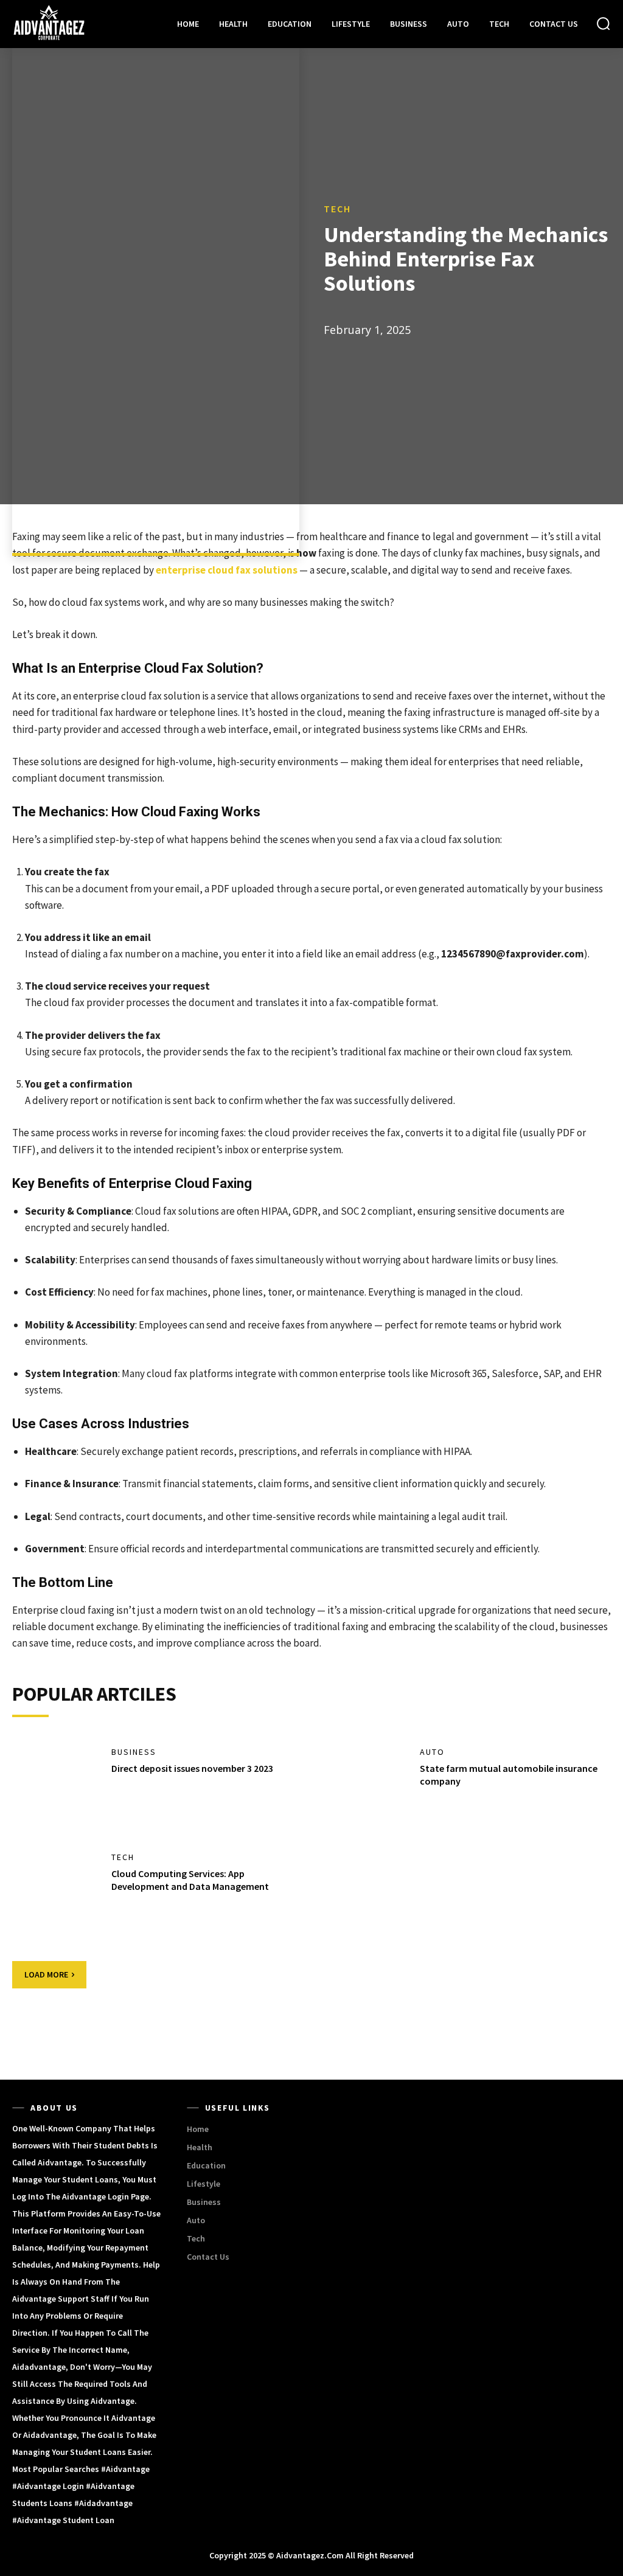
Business (134, 1752)
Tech (337, 209)
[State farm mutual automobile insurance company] (364, 1788)
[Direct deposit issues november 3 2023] (56, 1788)
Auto (432, 1752)
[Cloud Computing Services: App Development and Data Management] (56, 1893)
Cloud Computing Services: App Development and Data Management (190, 1880)
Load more (46, 1974)
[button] (603, 23)
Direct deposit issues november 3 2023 (192, 1768)
